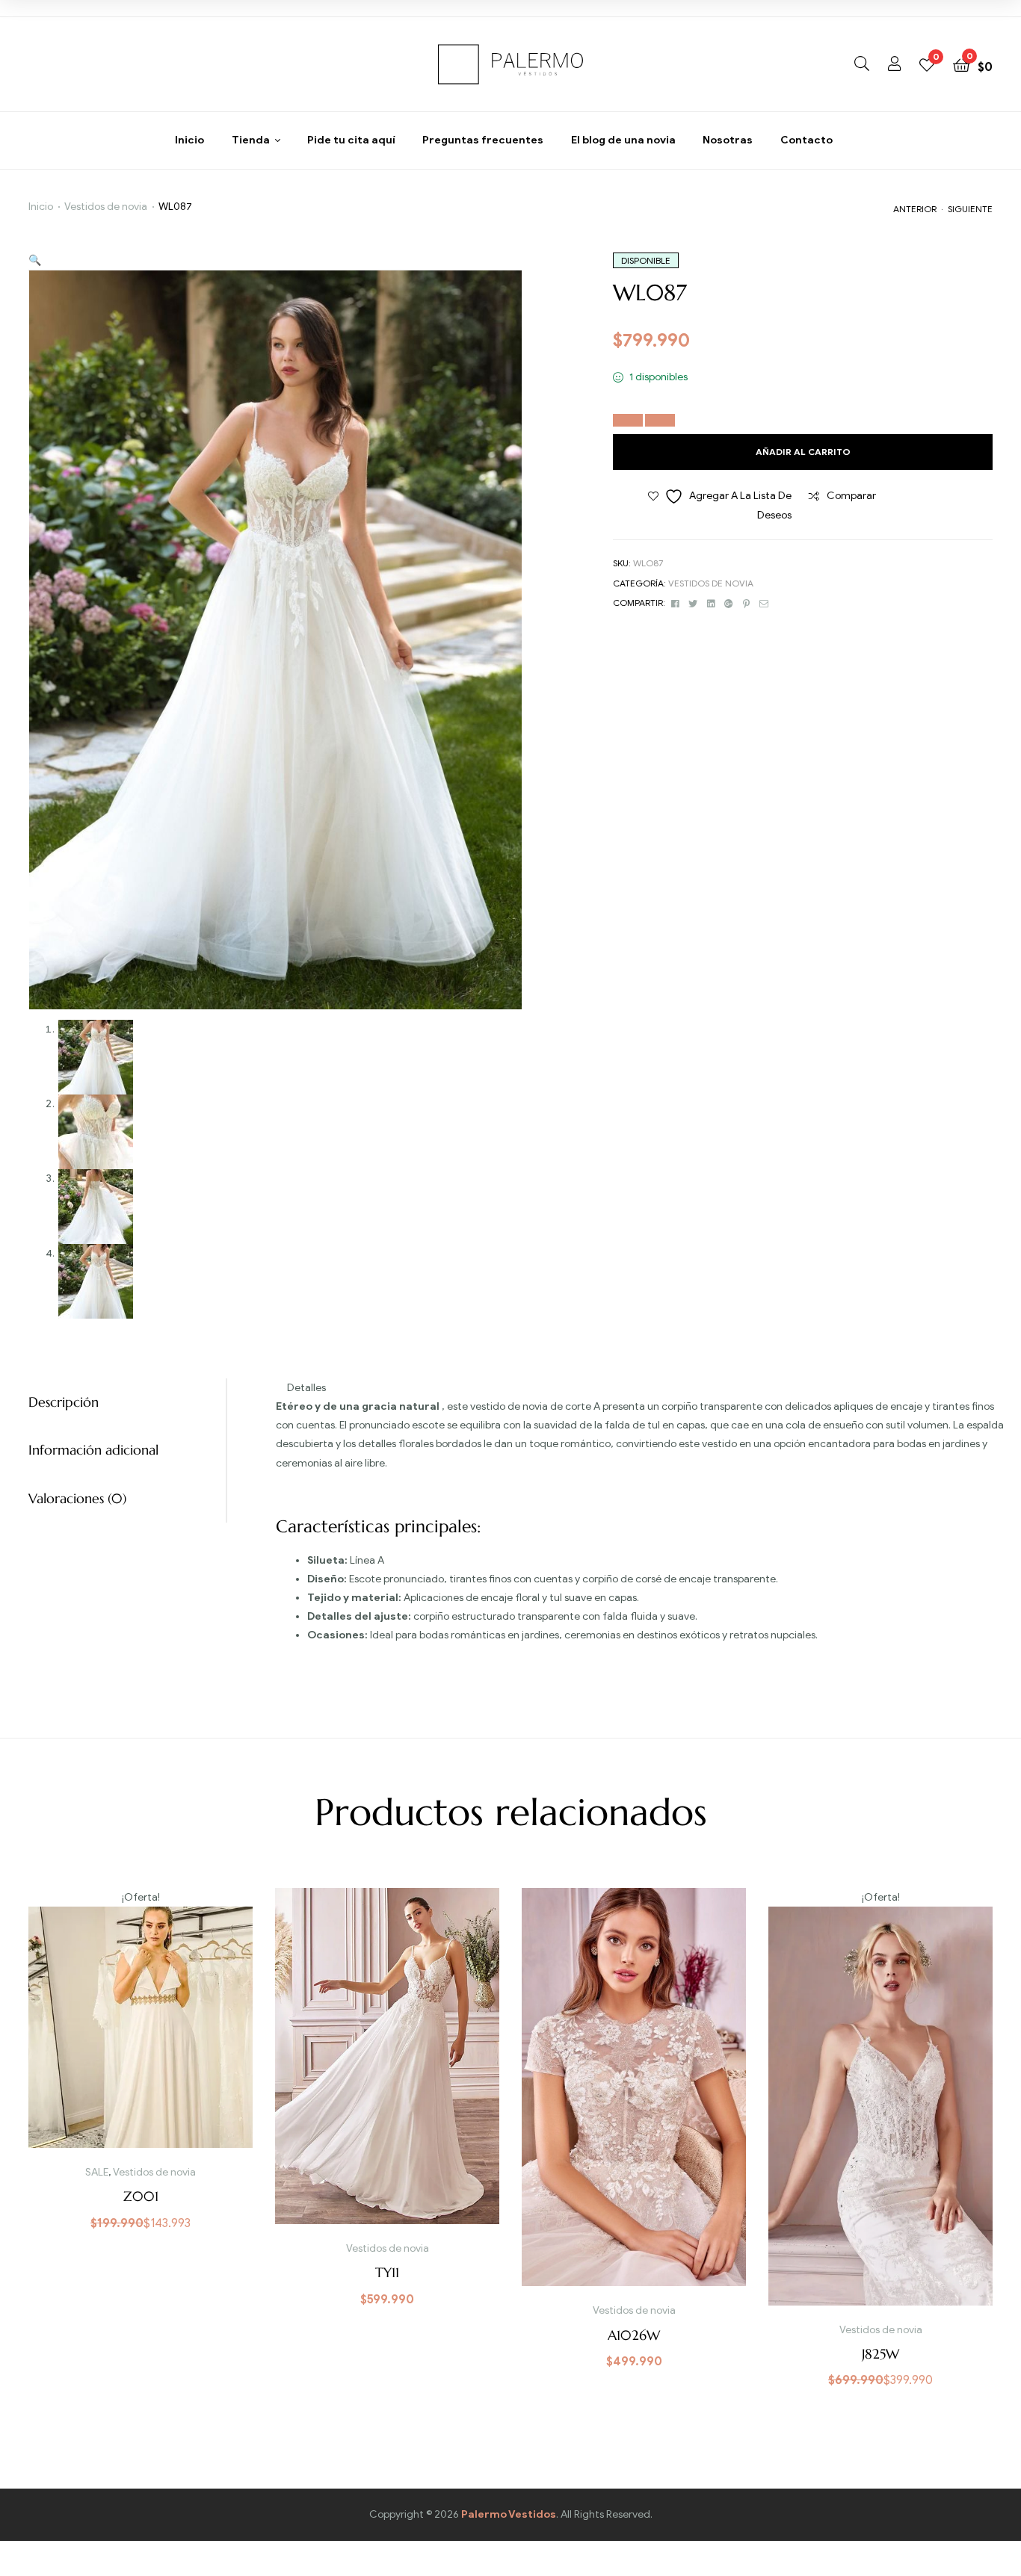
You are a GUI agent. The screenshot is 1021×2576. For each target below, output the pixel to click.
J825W (880, 2354)
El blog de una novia (623, 140)
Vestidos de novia (106, 207)
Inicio (189, 140)
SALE (97, 2172)
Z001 (141, 2196)
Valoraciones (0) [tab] (77, 1498)
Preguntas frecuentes (483, 140)
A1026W (634, 2335)
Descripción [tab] (64, 1402)
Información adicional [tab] (93, 1450)
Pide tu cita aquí (351, 140)
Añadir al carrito (803, 452)
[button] (35, 260)
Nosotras (728, 140)
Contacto (806, 140)
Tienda (251, 140)
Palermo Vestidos (509, 2514)
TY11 (387, 2272)
